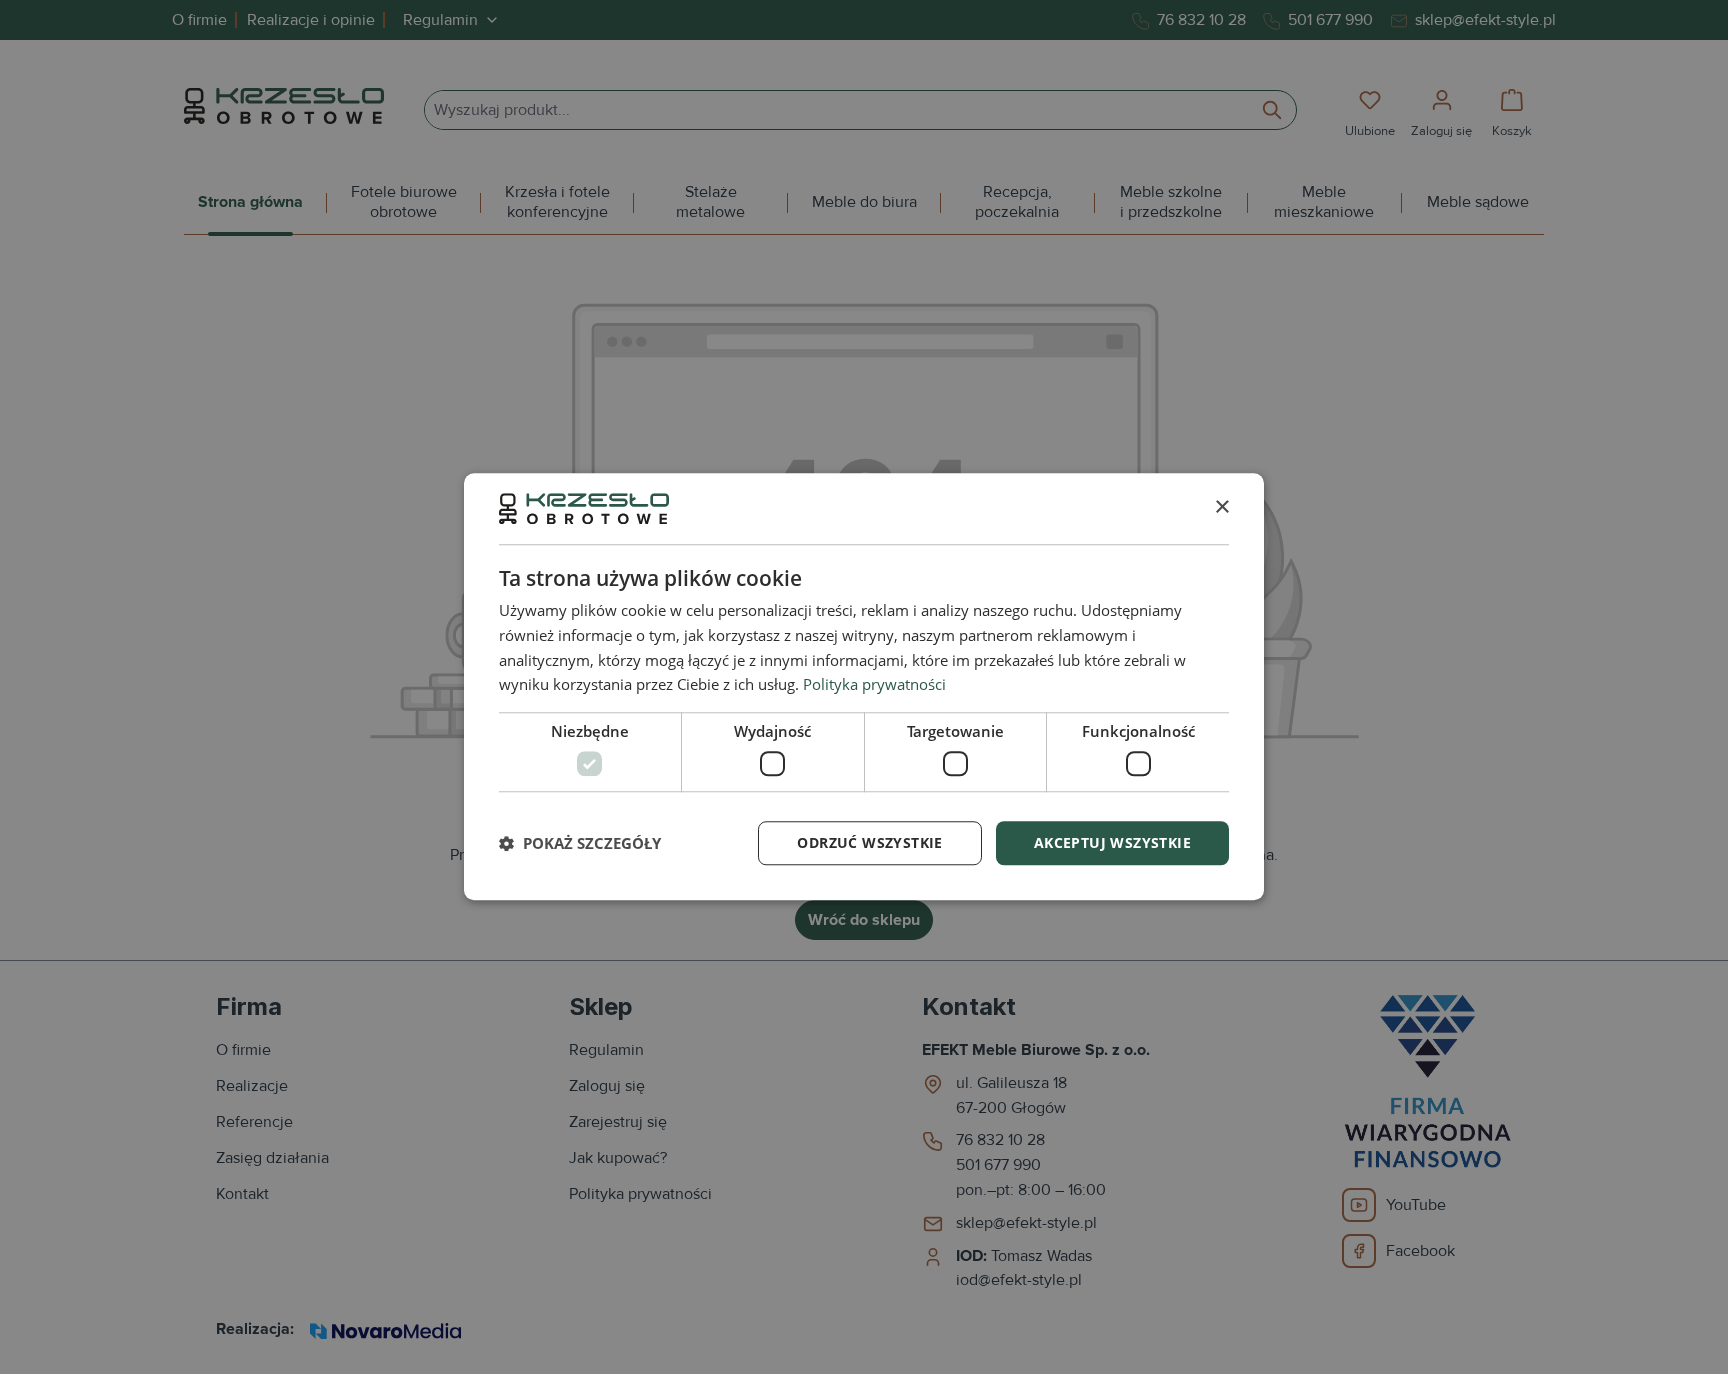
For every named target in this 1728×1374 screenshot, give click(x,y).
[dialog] (864, 686)
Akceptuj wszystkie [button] (1112, 842)
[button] (580, 843)
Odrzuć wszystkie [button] (869, 842)
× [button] (1221, 507)
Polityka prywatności (874, 685)
